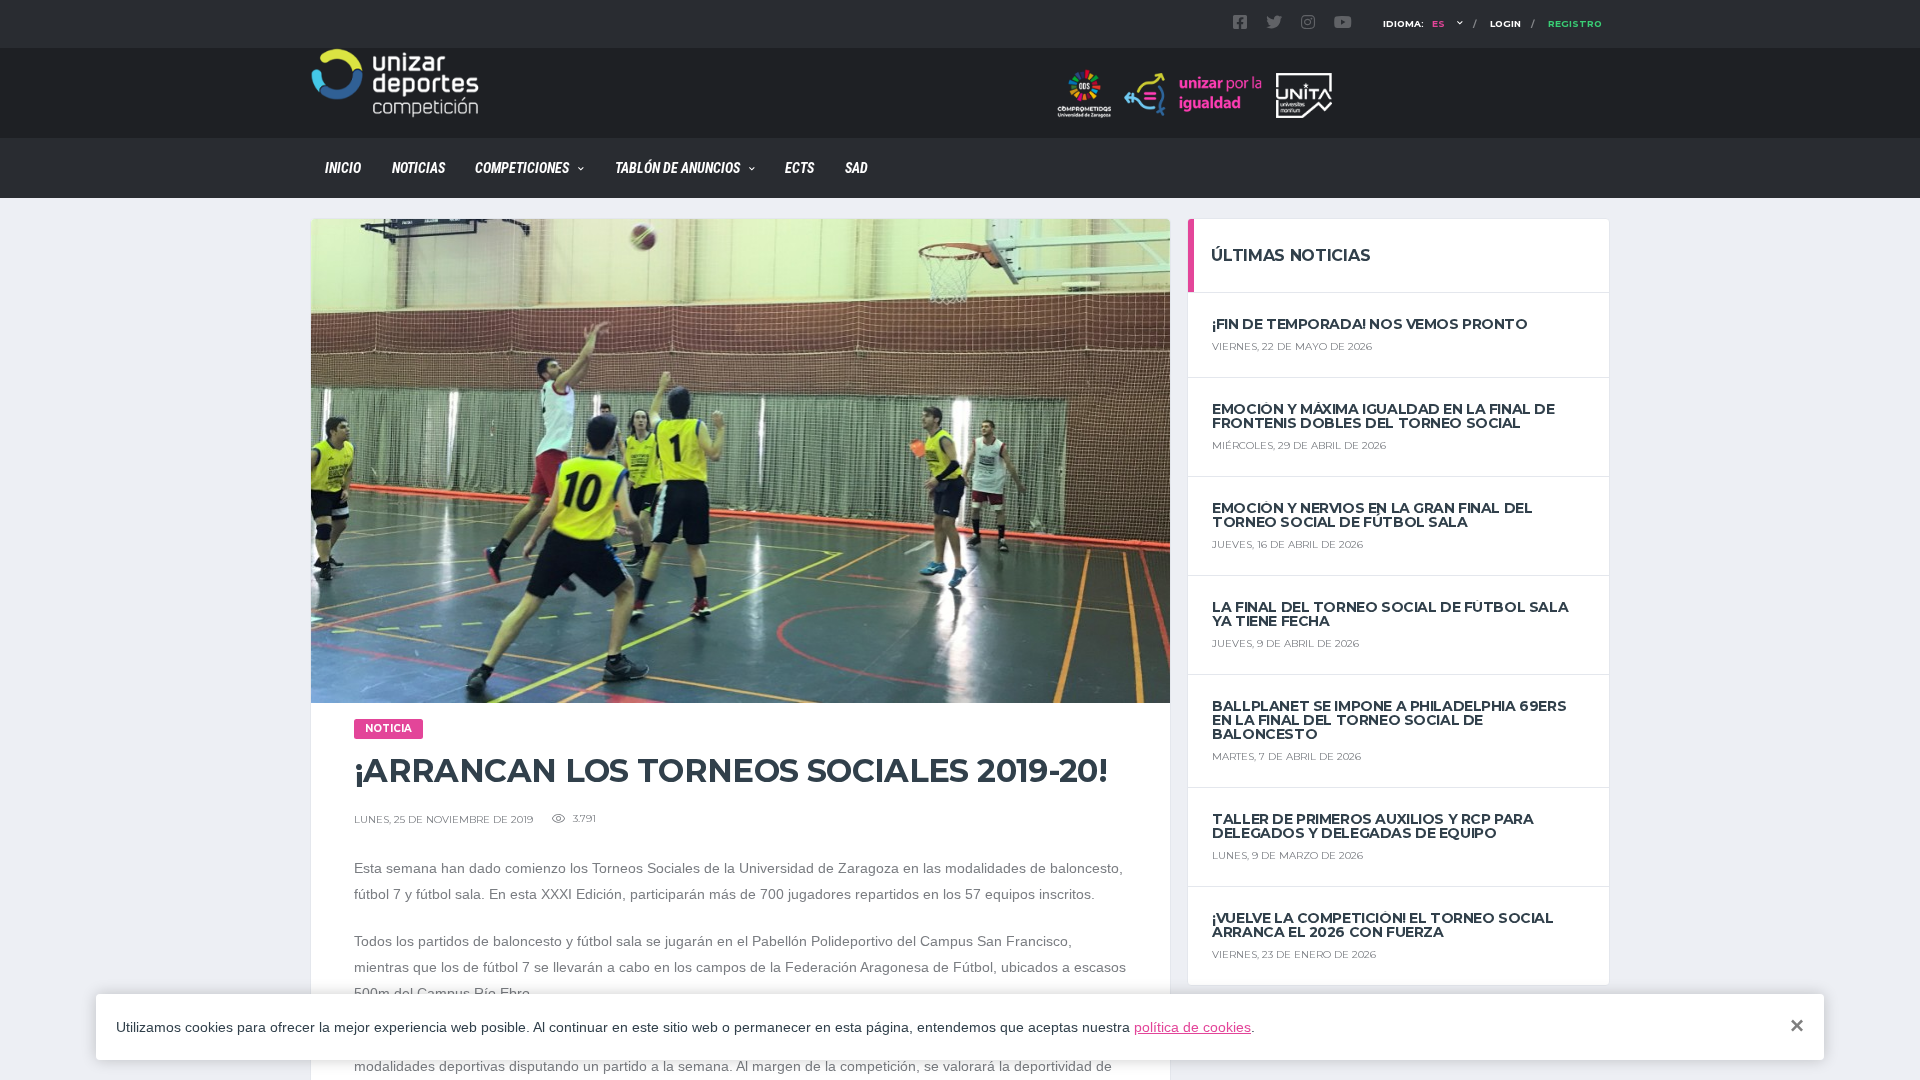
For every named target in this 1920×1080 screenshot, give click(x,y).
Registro (1575, 23)
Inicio (343, 168)
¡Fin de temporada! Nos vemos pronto (1369, 324)
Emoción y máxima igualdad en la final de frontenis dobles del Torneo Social (1383, 416)
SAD (856, 168)
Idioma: (1414, 23)
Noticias (418, 168)
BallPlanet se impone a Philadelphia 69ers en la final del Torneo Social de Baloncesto (1389, 720)
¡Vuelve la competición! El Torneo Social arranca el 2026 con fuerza (1382, 925)
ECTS (799, 168)
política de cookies (1192, 1027)
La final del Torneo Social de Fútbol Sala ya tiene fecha (1390, 614)
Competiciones (522, 168)
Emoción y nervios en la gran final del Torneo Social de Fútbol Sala (1372, 515)
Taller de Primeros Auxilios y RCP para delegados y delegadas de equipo (1372, 826)
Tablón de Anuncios (677, 168)
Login (1505, 23)
